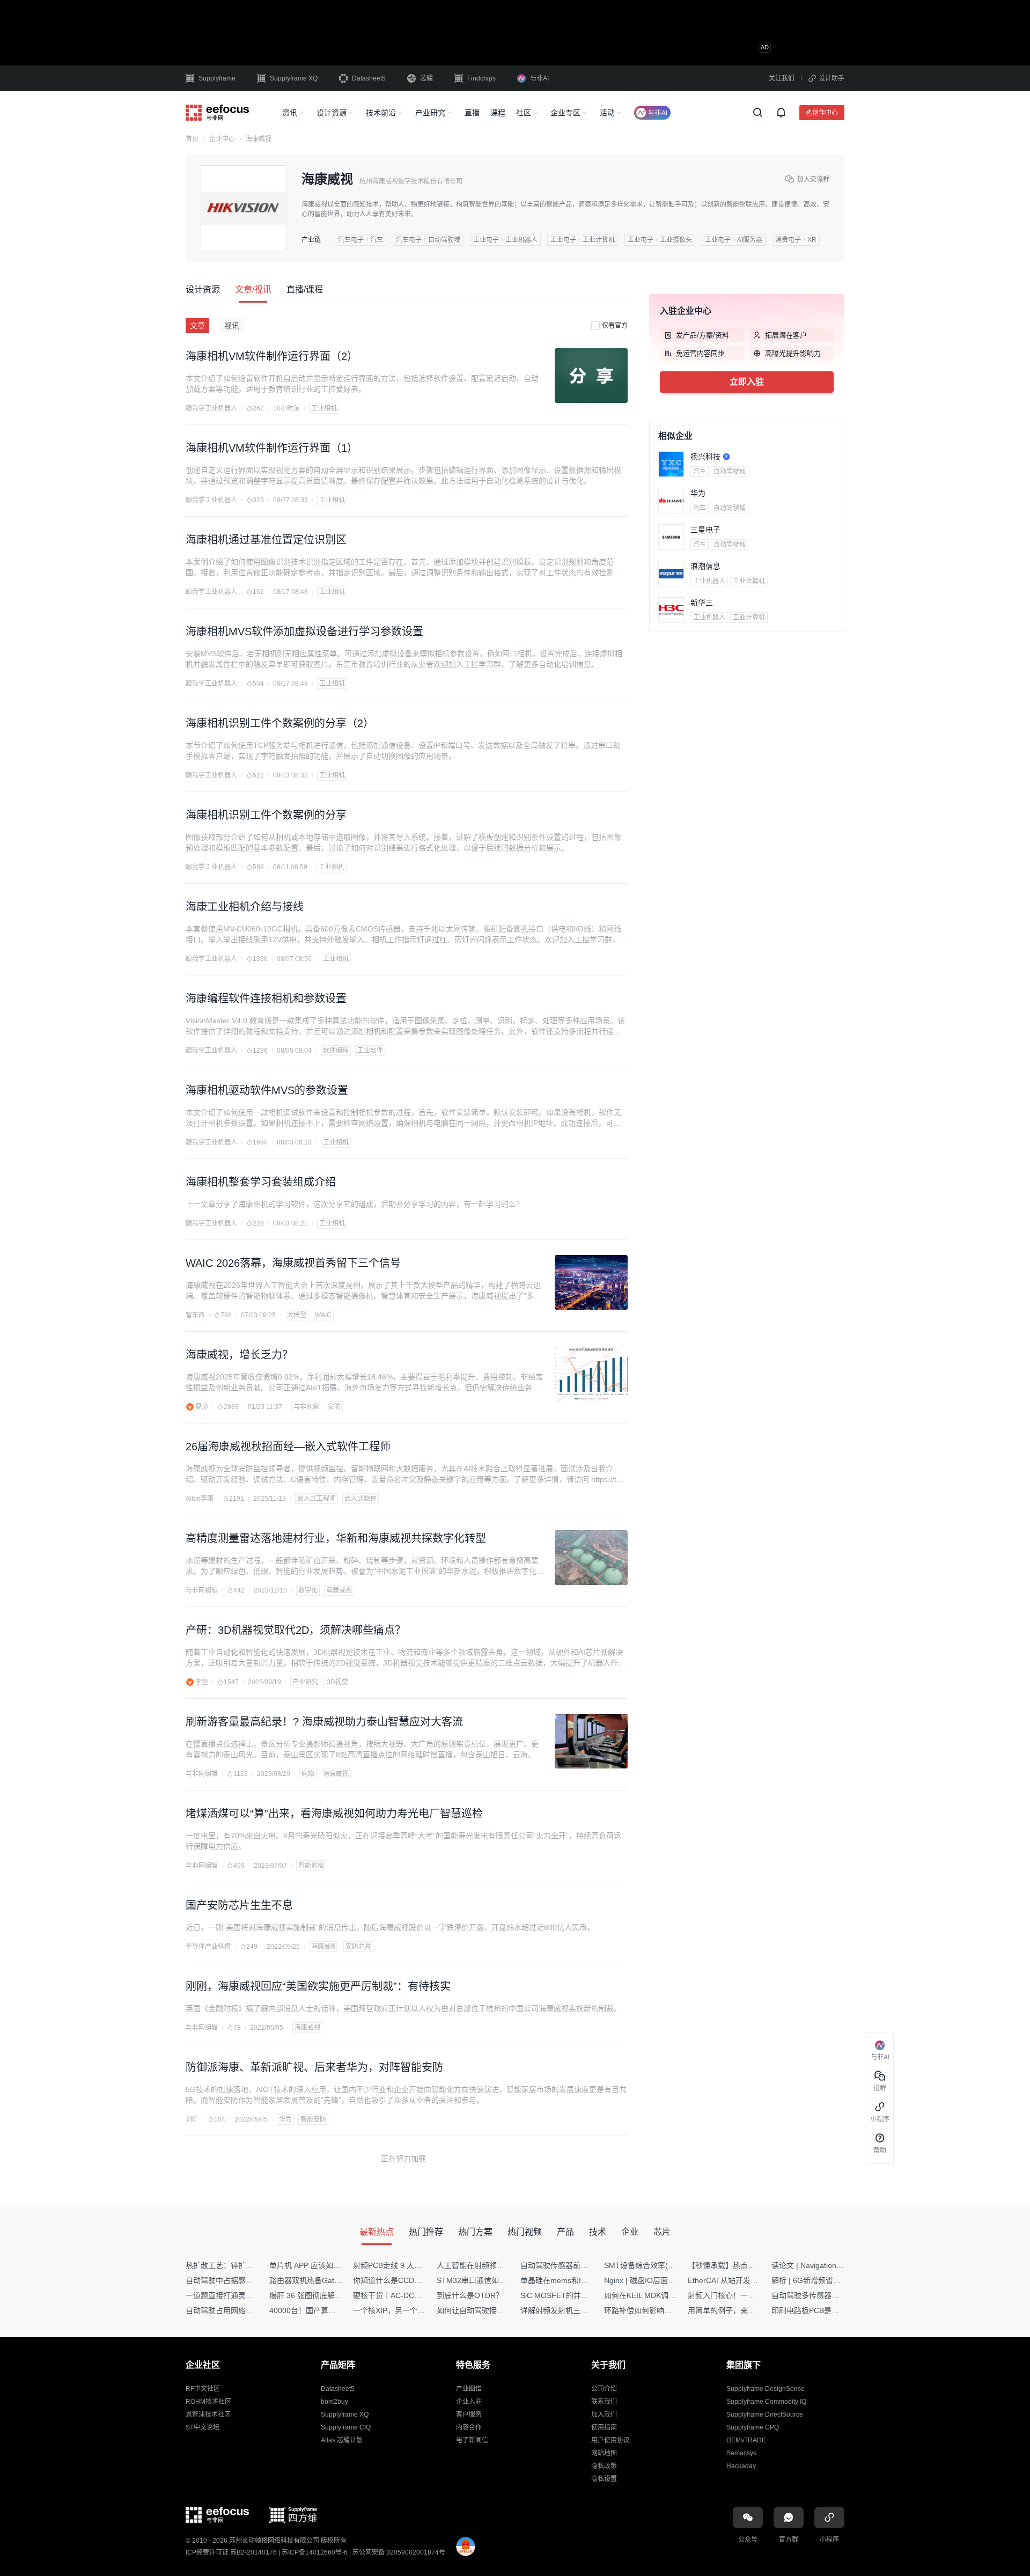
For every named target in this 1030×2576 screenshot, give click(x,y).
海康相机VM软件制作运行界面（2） (272, 356)
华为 (285, 2119)
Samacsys (741, 2453)
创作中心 (825, 112)
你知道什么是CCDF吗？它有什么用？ (416, 2280)
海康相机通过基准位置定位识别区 (266, 540)
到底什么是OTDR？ (470, 2295)
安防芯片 (358, 1947)
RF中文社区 (203, 2389)
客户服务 (469, 2414)
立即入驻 (747, 382)
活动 (607, 113)
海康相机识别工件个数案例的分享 (266, 815)
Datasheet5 (369, 78)
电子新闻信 (472, 2440)
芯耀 (426, 78)
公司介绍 (604, 2389)
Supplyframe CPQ (753, 2427)
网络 (308, 1774)
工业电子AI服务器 (734, 240)
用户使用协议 (610, 2440)
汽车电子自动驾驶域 (428, 240)
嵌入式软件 (360, 1499)
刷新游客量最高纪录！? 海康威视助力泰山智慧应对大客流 (324, 1722)
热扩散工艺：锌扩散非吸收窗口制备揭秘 (253, 2265)
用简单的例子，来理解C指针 (735, 2310)
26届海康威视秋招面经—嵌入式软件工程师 (288, 1447)
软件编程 (336, 1051)
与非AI (539, 78)
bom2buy (334, 2402)
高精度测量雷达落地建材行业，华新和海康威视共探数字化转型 (336, 1538)
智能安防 (313, 2119)
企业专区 (565, 113)
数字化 (308, 1590)
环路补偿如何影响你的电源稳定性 (660, 2310)
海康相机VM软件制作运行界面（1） (272, 448)
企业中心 (222, 139)
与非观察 (306, 1407)
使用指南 (604, 2427)
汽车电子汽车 (360, 240)
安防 (334, 1407)
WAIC (323, 1315)
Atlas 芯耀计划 (342, 2440)
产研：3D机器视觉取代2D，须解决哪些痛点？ (296, 1630)
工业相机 (324, 408)
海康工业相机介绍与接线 (245, 907)
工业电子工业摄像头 (660, 240)
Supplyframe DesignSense (766, 2389)
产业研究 (430, 113)
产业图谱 (469, 2389)
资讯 (290, 113)
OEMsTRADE (746, 2440)
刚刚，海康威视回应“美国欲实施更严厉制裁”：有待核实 (318, 1986)
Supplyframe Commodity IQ (766, 2402)
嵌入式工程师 (317, 1499)
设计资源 (332, 113)
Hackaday (741, 2466)
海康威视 (339, 1590)
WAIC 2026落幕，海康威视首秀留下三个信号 (293, 1263)
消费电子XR (796, 240)
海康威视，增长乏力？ (239, 1355)
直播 (472, 113)
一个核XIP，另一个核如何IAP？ (406, 2310)
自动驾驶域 (730, 472)
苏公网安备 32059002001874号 (399, 2552)
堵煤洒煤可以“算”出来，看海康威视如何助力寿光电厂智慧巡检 (334, 1814)
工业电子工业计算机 (583, 240)
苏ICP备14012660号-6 (315, 2552)
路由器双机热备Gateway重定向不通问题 (337, 2280)
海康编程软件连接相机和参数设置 (266, 999)
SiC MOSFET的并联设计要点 (569, 2295)
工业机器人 (709, 581)
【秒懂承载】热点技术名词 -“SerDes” (751, 2265)
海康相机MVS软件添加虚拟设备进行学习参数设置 (304, 632)
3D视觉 (337, 1682)
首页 (192, 139)
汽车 (700, 472)
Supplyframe (217, 78)
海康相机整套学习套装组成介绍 (261, 1182)
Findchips (481, 78)
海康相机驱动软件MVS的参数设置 (267, 1090)
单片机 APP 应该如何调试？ (316, 2265)
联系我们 (604, 2402)
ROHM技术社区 (208, 2402)
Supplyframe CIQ (346, 2427)
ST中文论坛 (203, 2427)
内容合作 (469, 2427)
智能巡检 (311, 1866)
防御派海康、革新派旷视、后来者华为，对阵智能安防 (314, 2067)
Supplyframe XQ (294, 78)
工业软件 (370, 1051)
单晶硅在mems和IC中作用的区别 (576, 2280)
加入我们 (604, 2414)
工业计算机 (749, 581)
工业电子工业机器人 (505, 240)
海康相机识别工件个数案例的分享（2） (280, 723)
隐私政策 (604, 2466)
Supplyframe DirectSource (765, 2414)
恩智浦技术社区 (208, 2414)
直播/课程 (305, 289)
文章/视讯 (253, 289)
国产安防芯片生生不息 (239, 1905)
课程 (498, 113)
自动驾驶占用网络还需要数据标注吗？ (249, 2310)
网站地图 (604, 2453)
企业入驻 (469, 2402)
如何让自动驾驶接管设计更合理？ (493, 2310)
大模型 (297, 1315)
